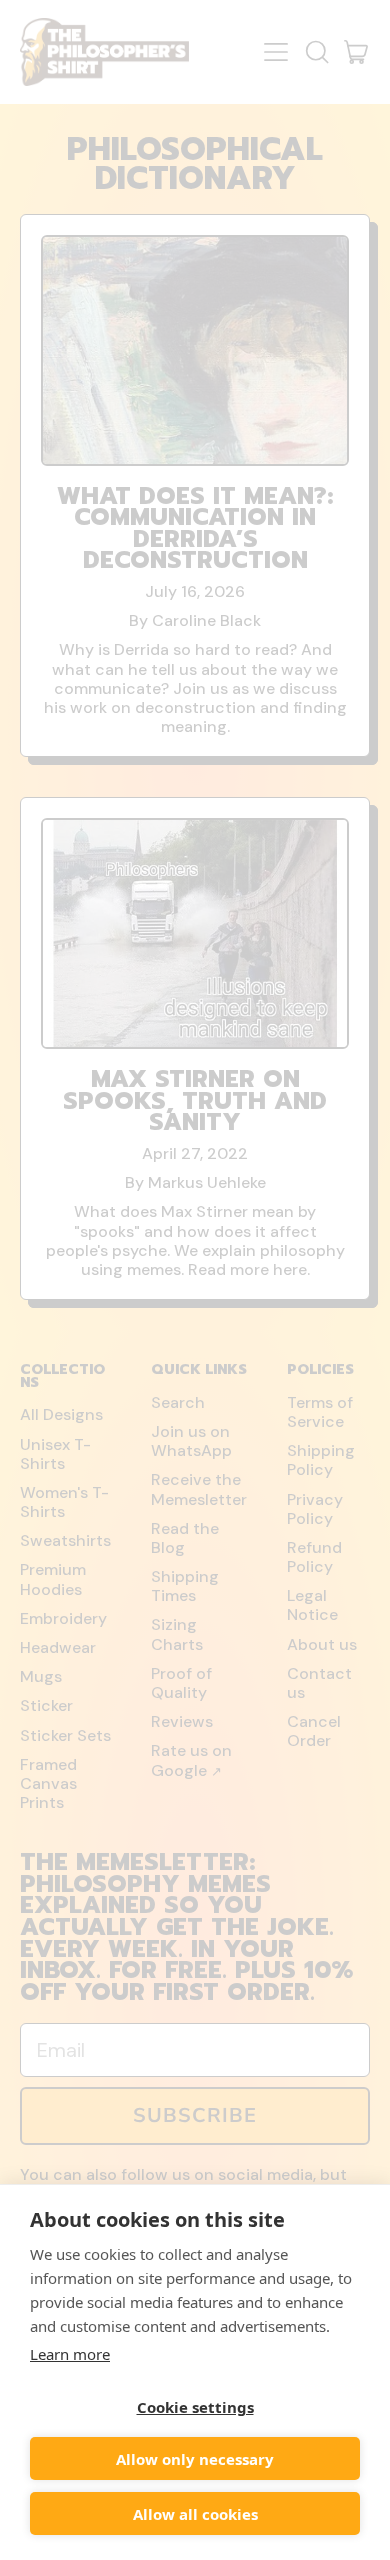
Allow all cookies (195, 2514)
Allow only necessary (195, 2459)
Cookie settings (195, 2407)
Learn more (70, 2354)
